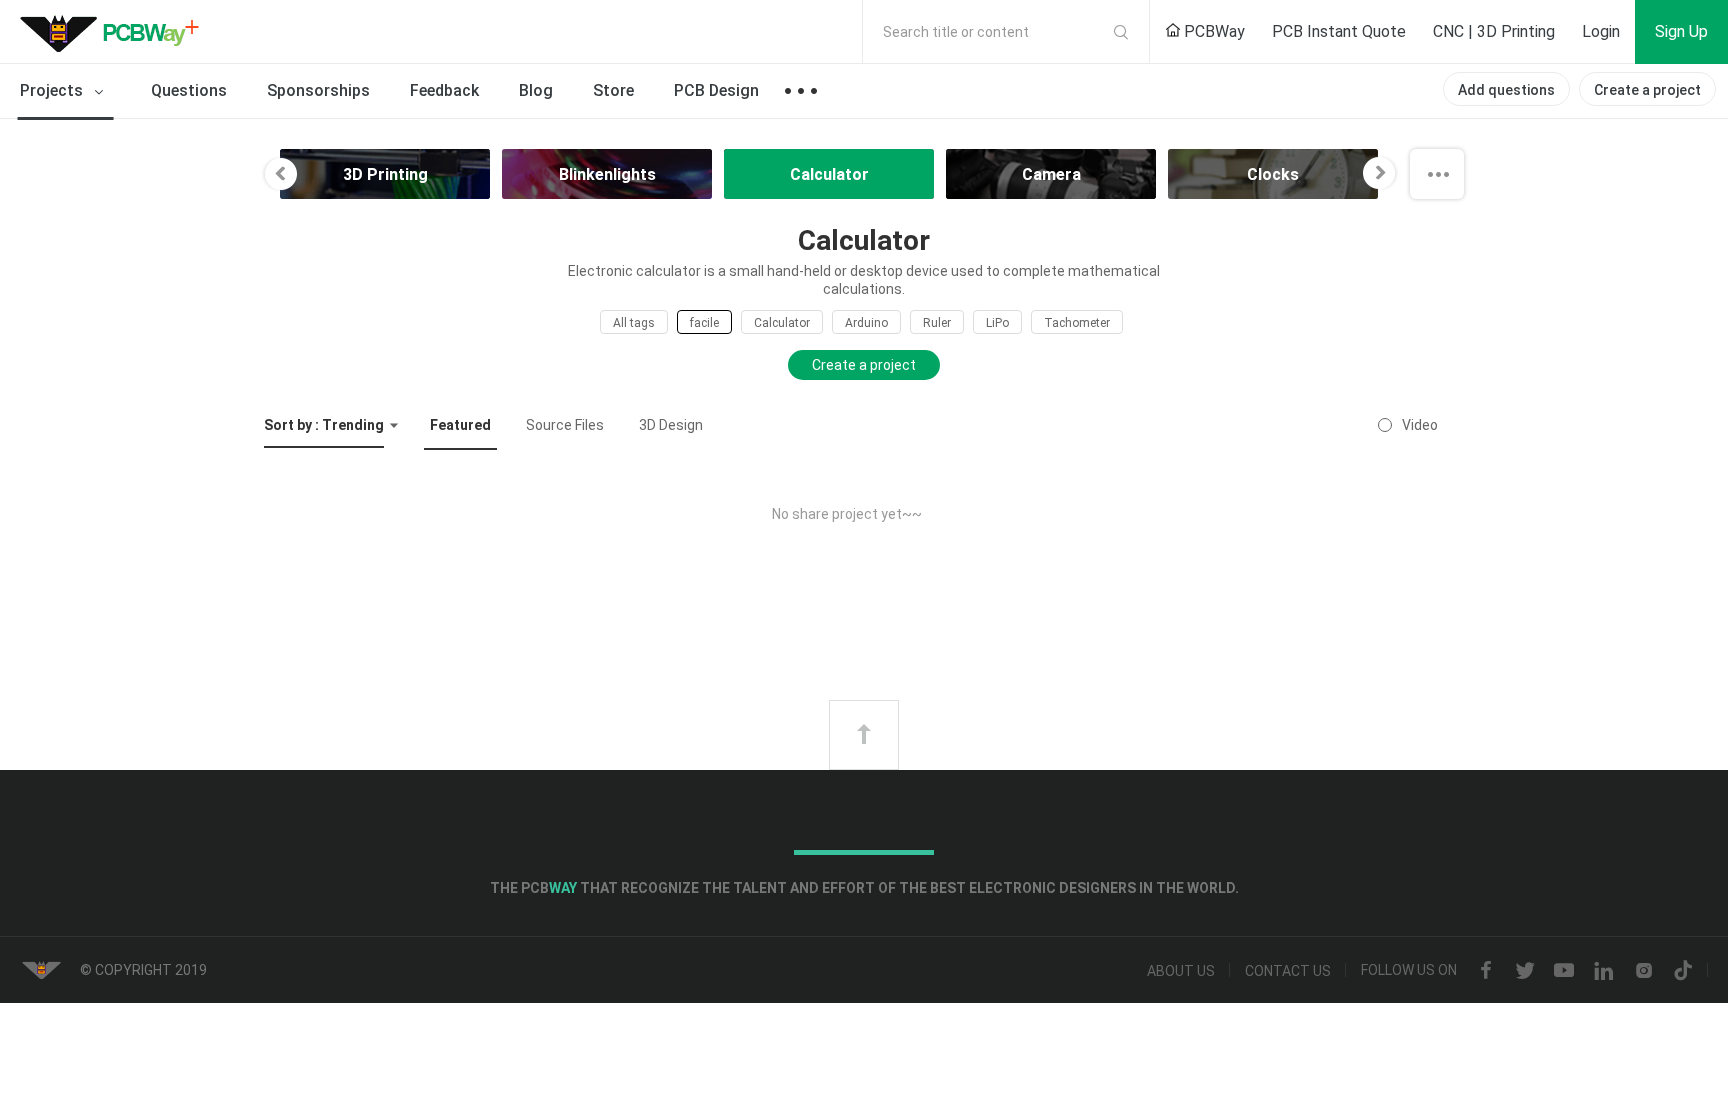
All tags (634, 323)
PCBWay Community (115, 32)
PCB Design (716, 90)
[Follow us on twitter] (1525, 971)
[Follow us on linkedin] (1604, 971)
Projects (53, 90)
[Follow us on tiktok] (1683, 971)
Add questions (1506, 90)
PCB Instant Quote (1339, 31)
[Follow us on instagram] (1644, 971)
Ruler (937, 323)
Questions (189, 90)
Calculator (782, 323)
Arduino (866, 323)
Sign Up (1681, 31)
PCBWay (1212, 31)
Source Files (565, 425)
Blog (536, 90)
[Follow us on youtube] (1564, 971)
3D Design (671, 425)
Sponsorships (318, 90)
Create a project (1647, 90)
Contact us (1288, 971)
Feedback (444, 90)
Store (613, 90)
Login (1601, 31)
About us (1181, 971)
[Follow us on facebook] (1486, 971)
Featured (460, 425)
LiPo (997, 323)
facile (704, 323)
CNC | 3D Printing (1494, 31)
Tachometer (1077, 323)
